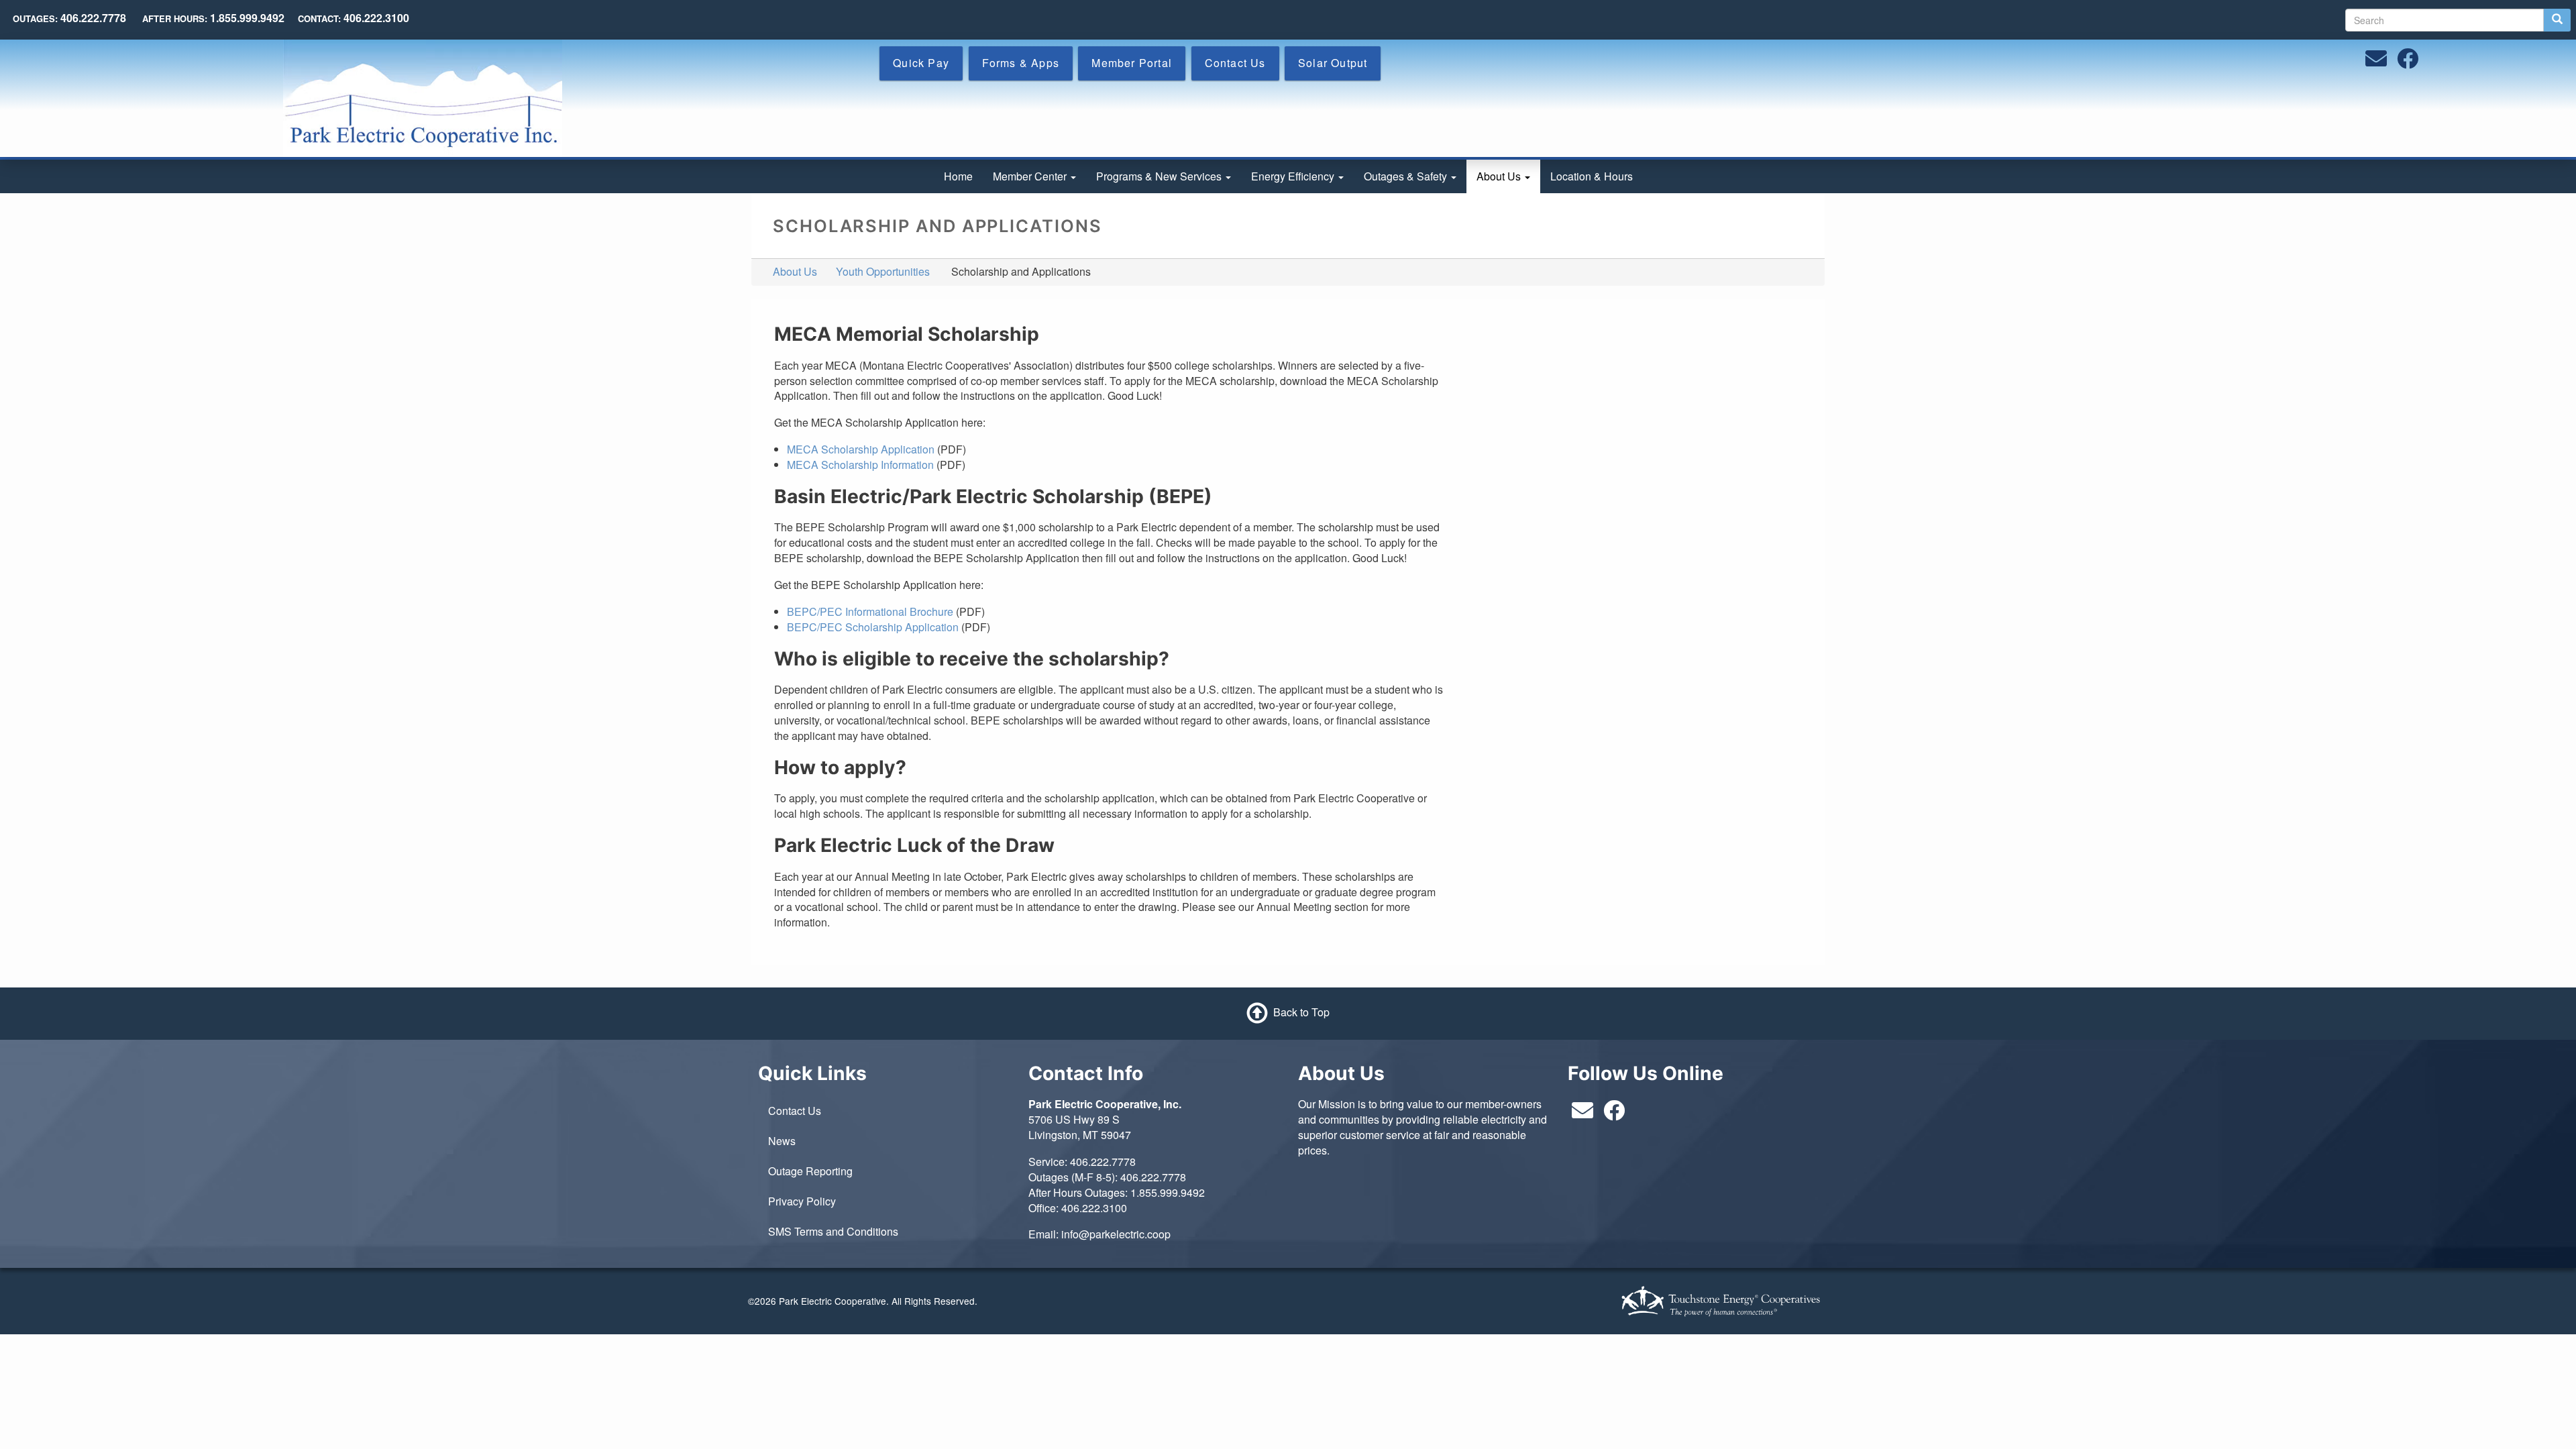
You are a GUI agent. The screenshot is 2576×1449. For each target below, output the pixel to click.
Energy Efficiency (1294, 176)
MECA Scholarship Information (860, 465)
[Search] (2557, 20)
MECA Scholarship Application (861, 449)
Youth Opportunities (883, 271)
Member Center (1031, 176)
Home (958, 176)
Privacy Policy (802, 1201)
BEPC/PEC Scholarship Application (873, 627)
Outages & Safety (1407, 176)
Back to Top (1301, 1012)
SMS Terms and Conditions (833, 1231)
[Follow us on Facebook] (2408, 62)
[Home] (423, 97)
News (782, 1141)
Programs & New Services (1160, 176)
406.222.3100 (1094, 1208)
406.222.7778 (1103, 1162)
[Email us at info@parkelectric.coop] (2376, 62)
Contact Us (795, 1111)
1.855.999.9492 (1168, 1192)
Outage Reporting (810, 1171)
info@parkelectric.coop (1116, 1234)
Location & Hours (1592, 176)
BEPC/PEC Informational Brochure (870, 611)
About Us (1500, 176)
